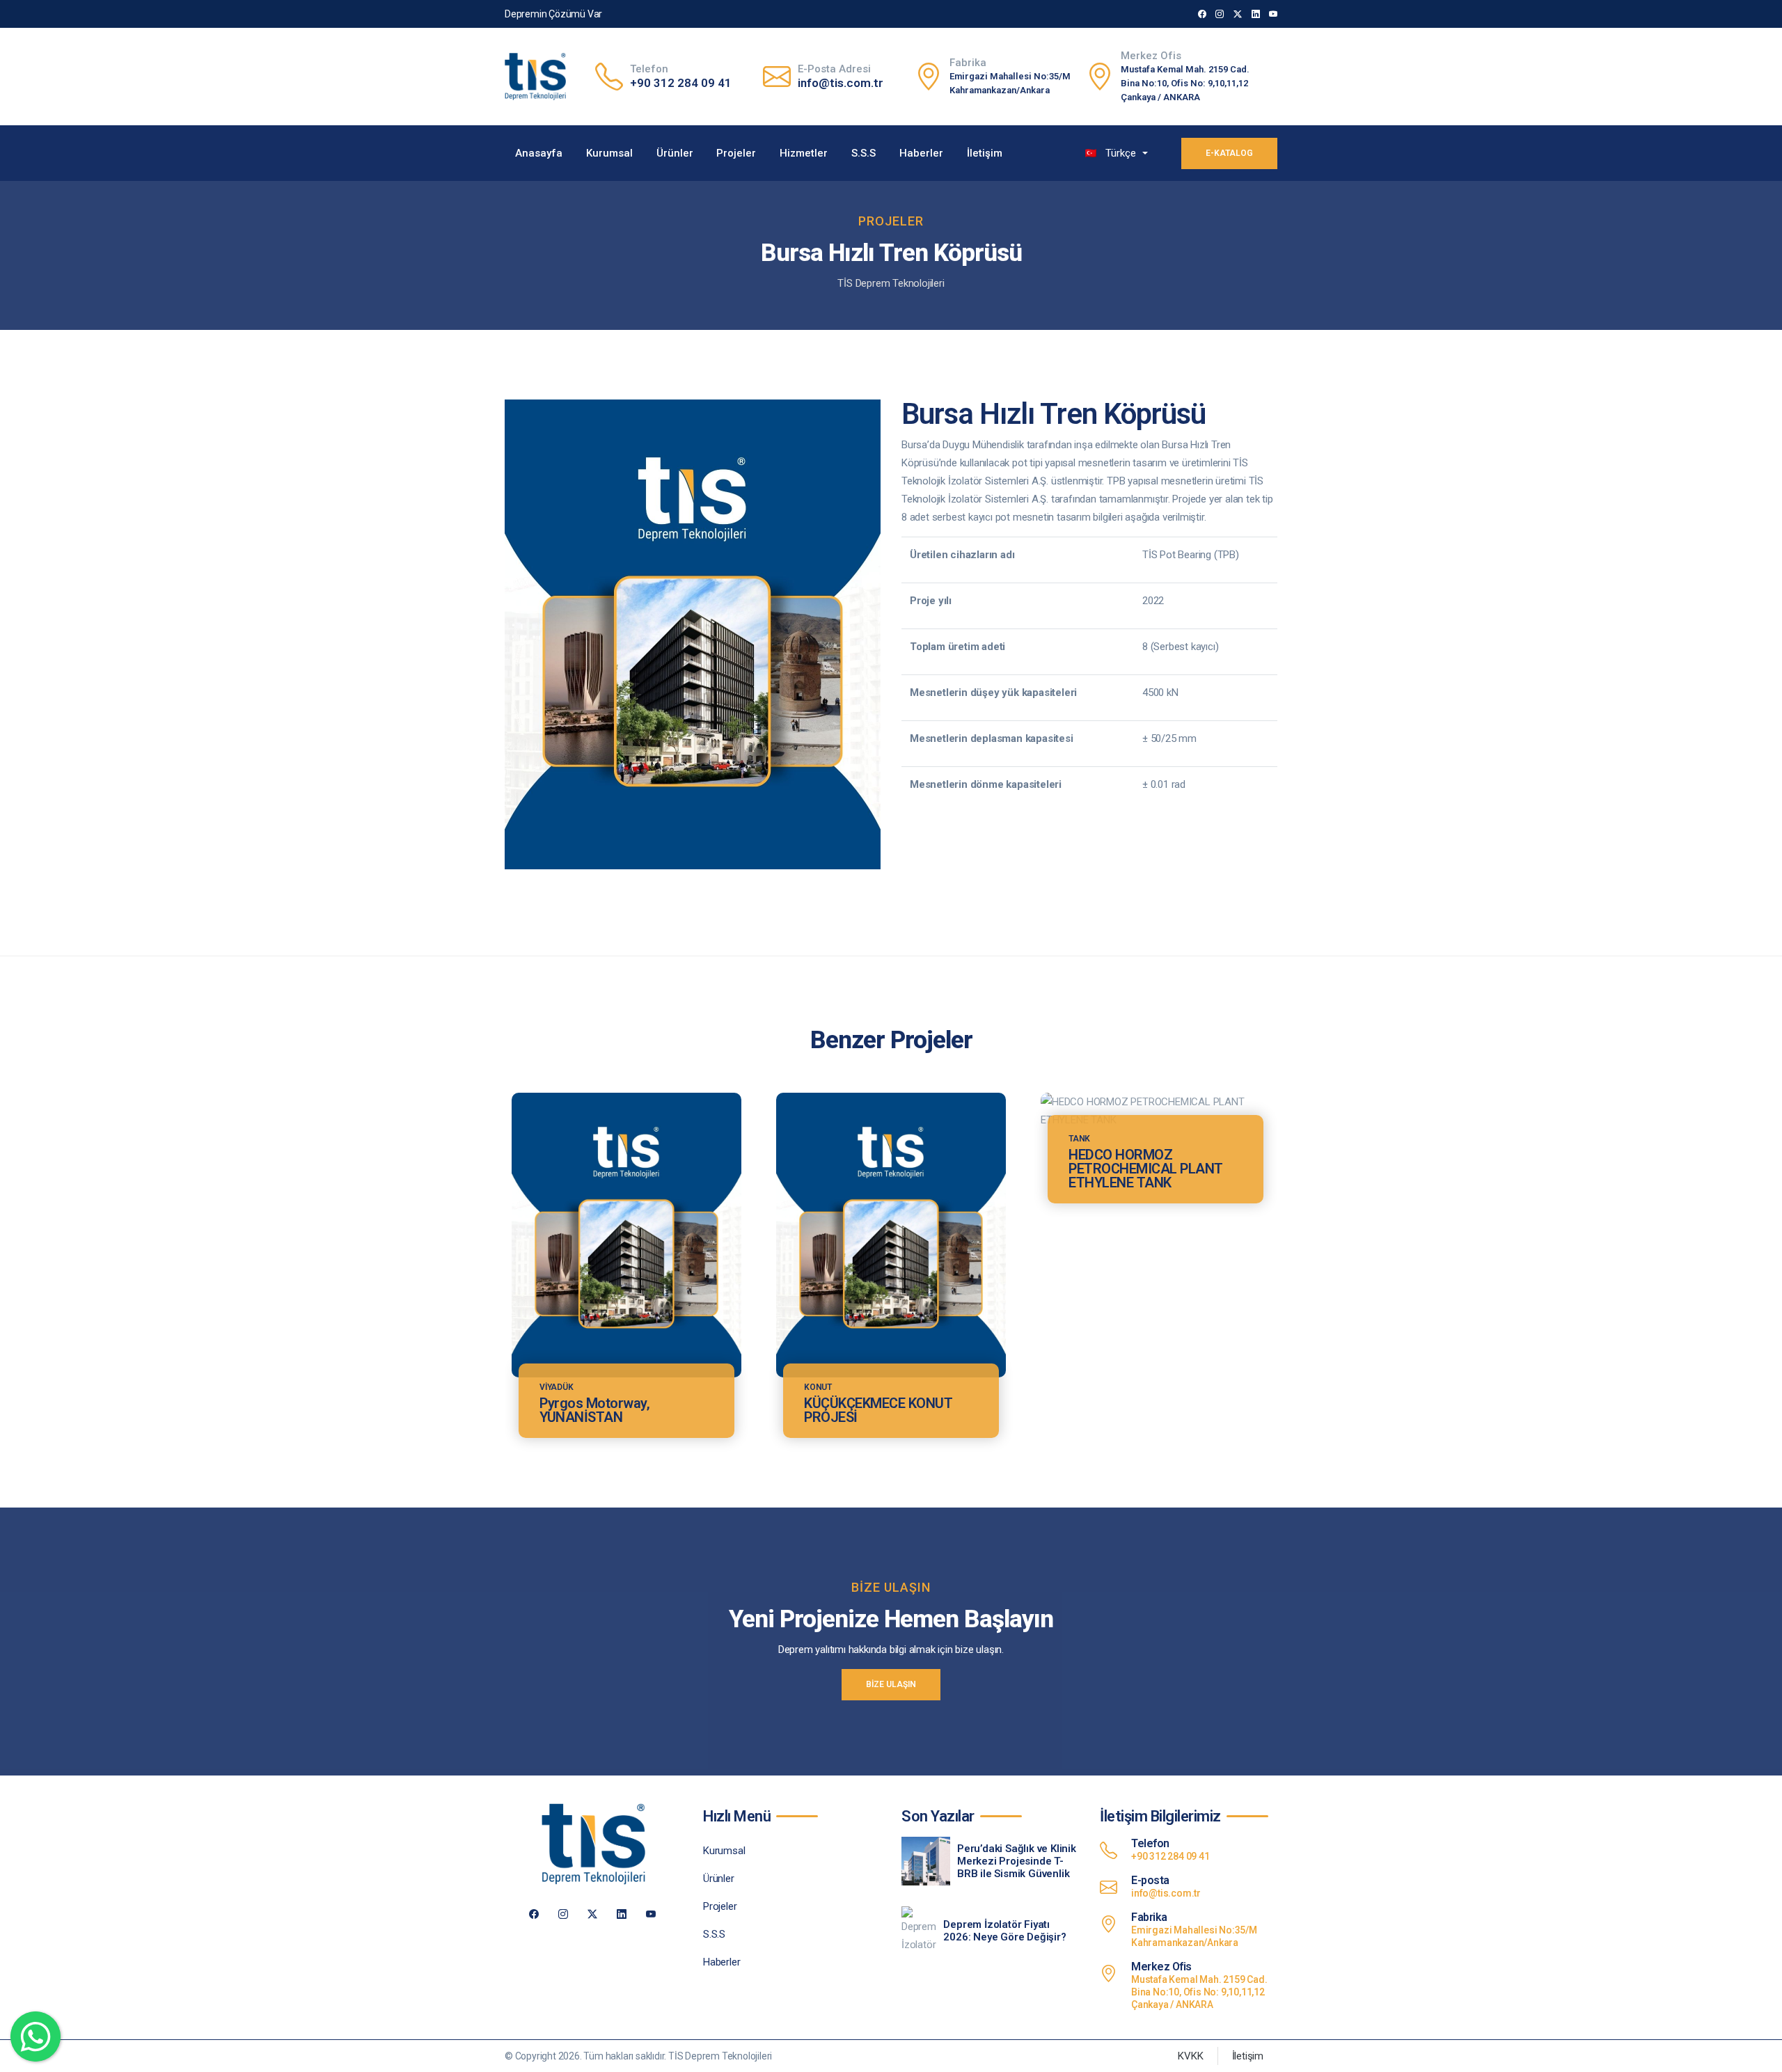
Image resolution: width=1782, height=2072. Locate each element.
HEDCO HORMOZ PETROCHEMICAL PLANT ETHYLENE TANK (1146, 1169)
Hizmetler (804, 153)
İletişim (985, 153)
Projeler (736, 153)
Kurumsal (609, 153)
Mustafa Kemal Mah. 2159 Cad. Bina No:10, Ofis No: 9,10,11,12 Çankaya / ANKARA (1185, 83)
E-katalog (1229, 153)
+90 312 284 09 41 (681, 83)
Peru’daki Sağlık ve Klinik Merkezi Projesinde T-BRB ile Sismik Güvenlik (1017, 1861)
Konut (818, 1387)
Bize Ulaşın (891, 1684)
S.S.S (864, 153)
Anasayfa (539, 153)
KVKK (1190, 2056)
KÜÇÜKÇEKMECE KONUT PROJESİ (878, 1410)
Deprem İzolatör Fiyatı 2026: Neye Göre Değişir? (1004, 1931)
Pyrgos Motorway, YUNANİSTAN (594, 1410)
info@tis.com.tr (841, 83)
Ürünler (675, 153)
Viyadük (557, 1387)
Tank (1079, 1139)
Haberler (921, 153)
